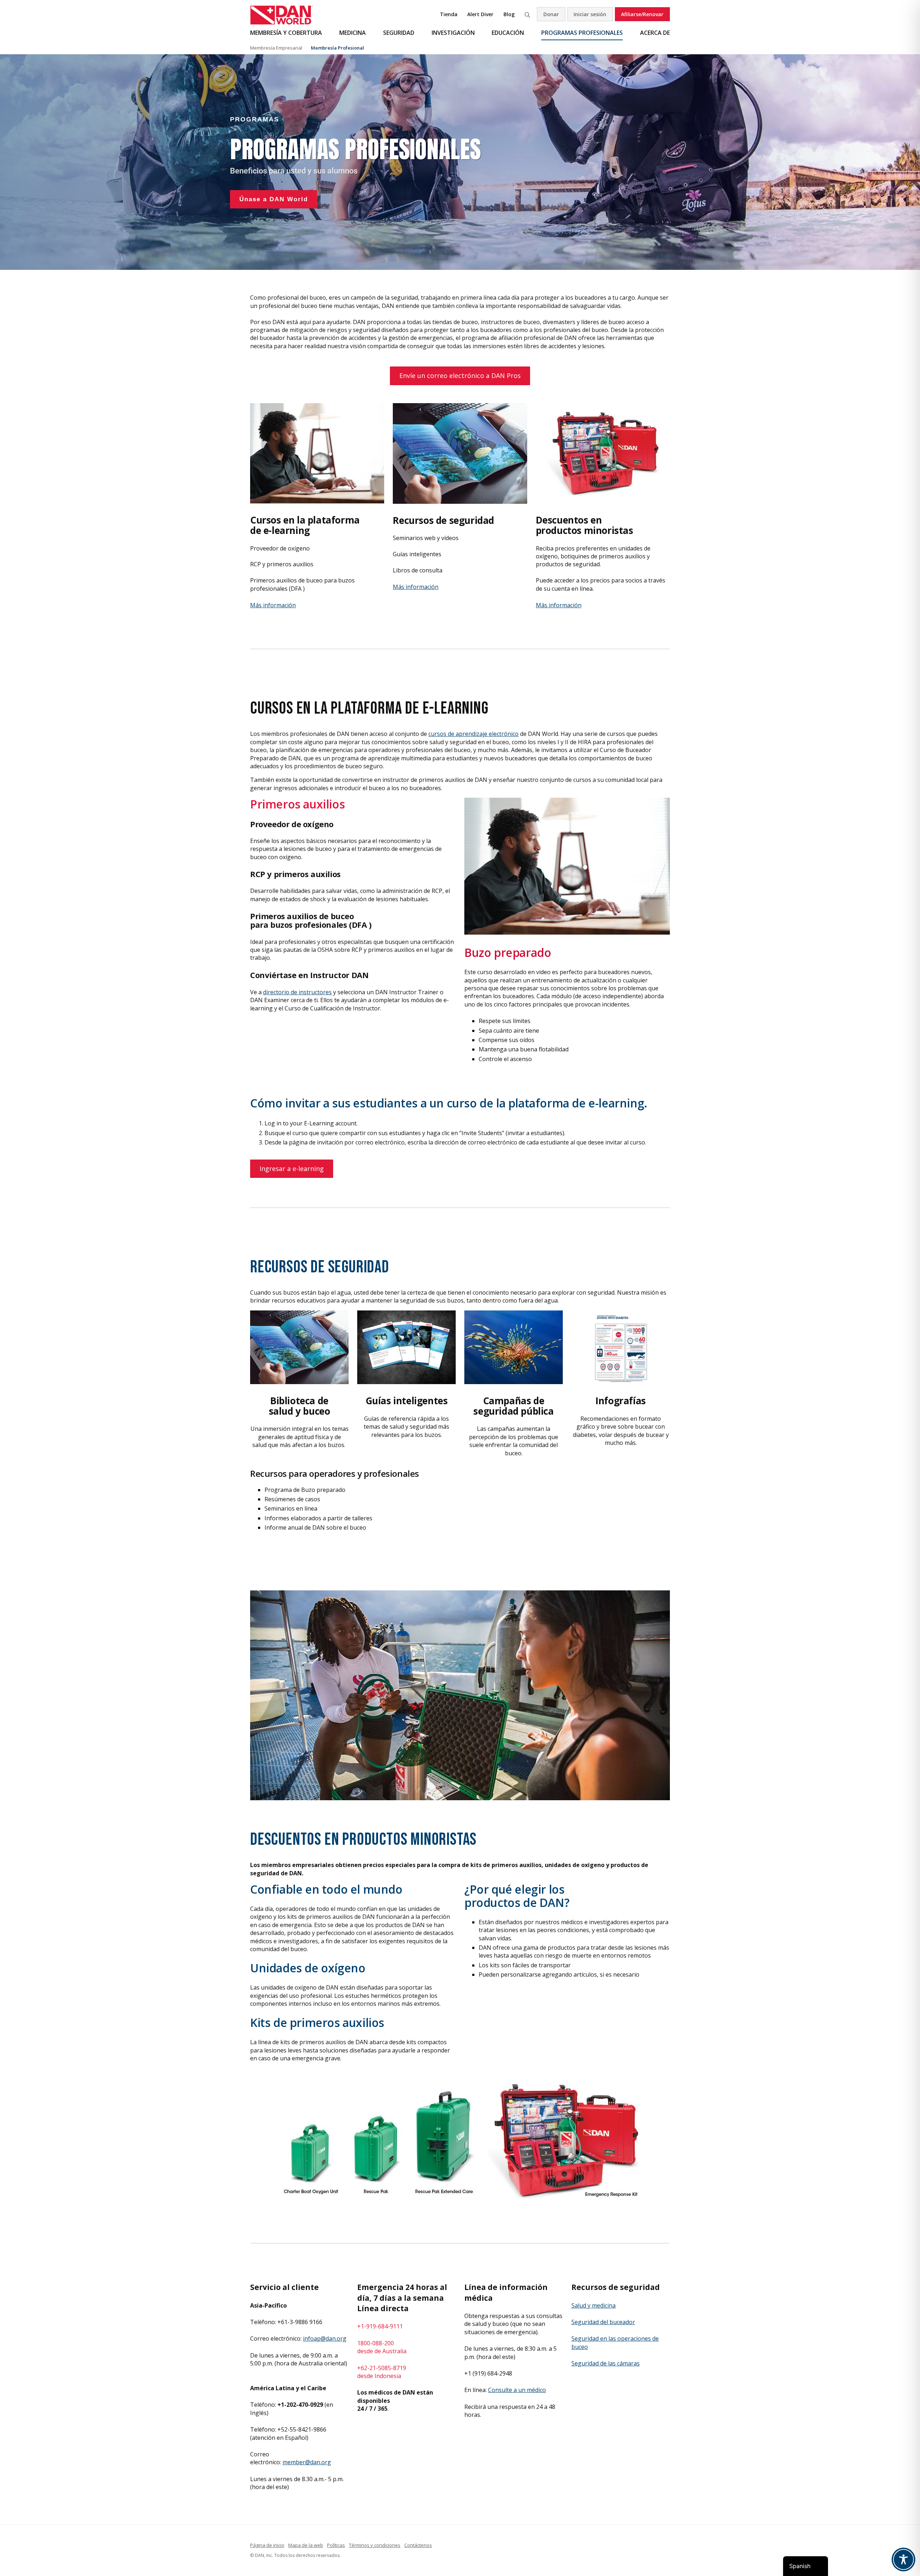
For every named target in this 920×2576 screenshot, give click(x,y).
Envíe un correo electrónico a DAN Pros (460, 375)
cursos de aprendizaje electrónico (473, 734)
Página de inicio (267, 2545)
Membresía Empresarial (276, 48)
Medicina (353, 33)
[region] (460, 162)
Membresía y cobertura (286, 33)
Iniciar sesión (590, 14)
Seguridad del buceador (603, 2322)
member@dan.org (307, 2462)
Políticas (336, 2545)
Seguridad (399, 33)
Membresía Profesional (337, 48)
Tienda (449, 14)
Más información (273, 605)
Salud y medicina (594, 2305)
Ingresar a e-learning (292, 1169)
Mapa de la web (306, 2545)
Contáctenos (418, 2545)
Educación (508, 33)
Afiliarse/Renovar (642, 14)
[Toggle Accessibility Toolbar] (903, 2559)
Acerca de (655, 33)
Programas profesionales (582, 33)
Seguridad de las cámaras (606, 2363)
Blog (509, 14)
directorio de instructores (297, 992)
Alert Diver (480, 14)
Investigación (453, 33)
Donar (551, 14)
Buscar (527, 14)
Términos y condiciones (375, 2545)
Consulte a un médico (517, 2390)
